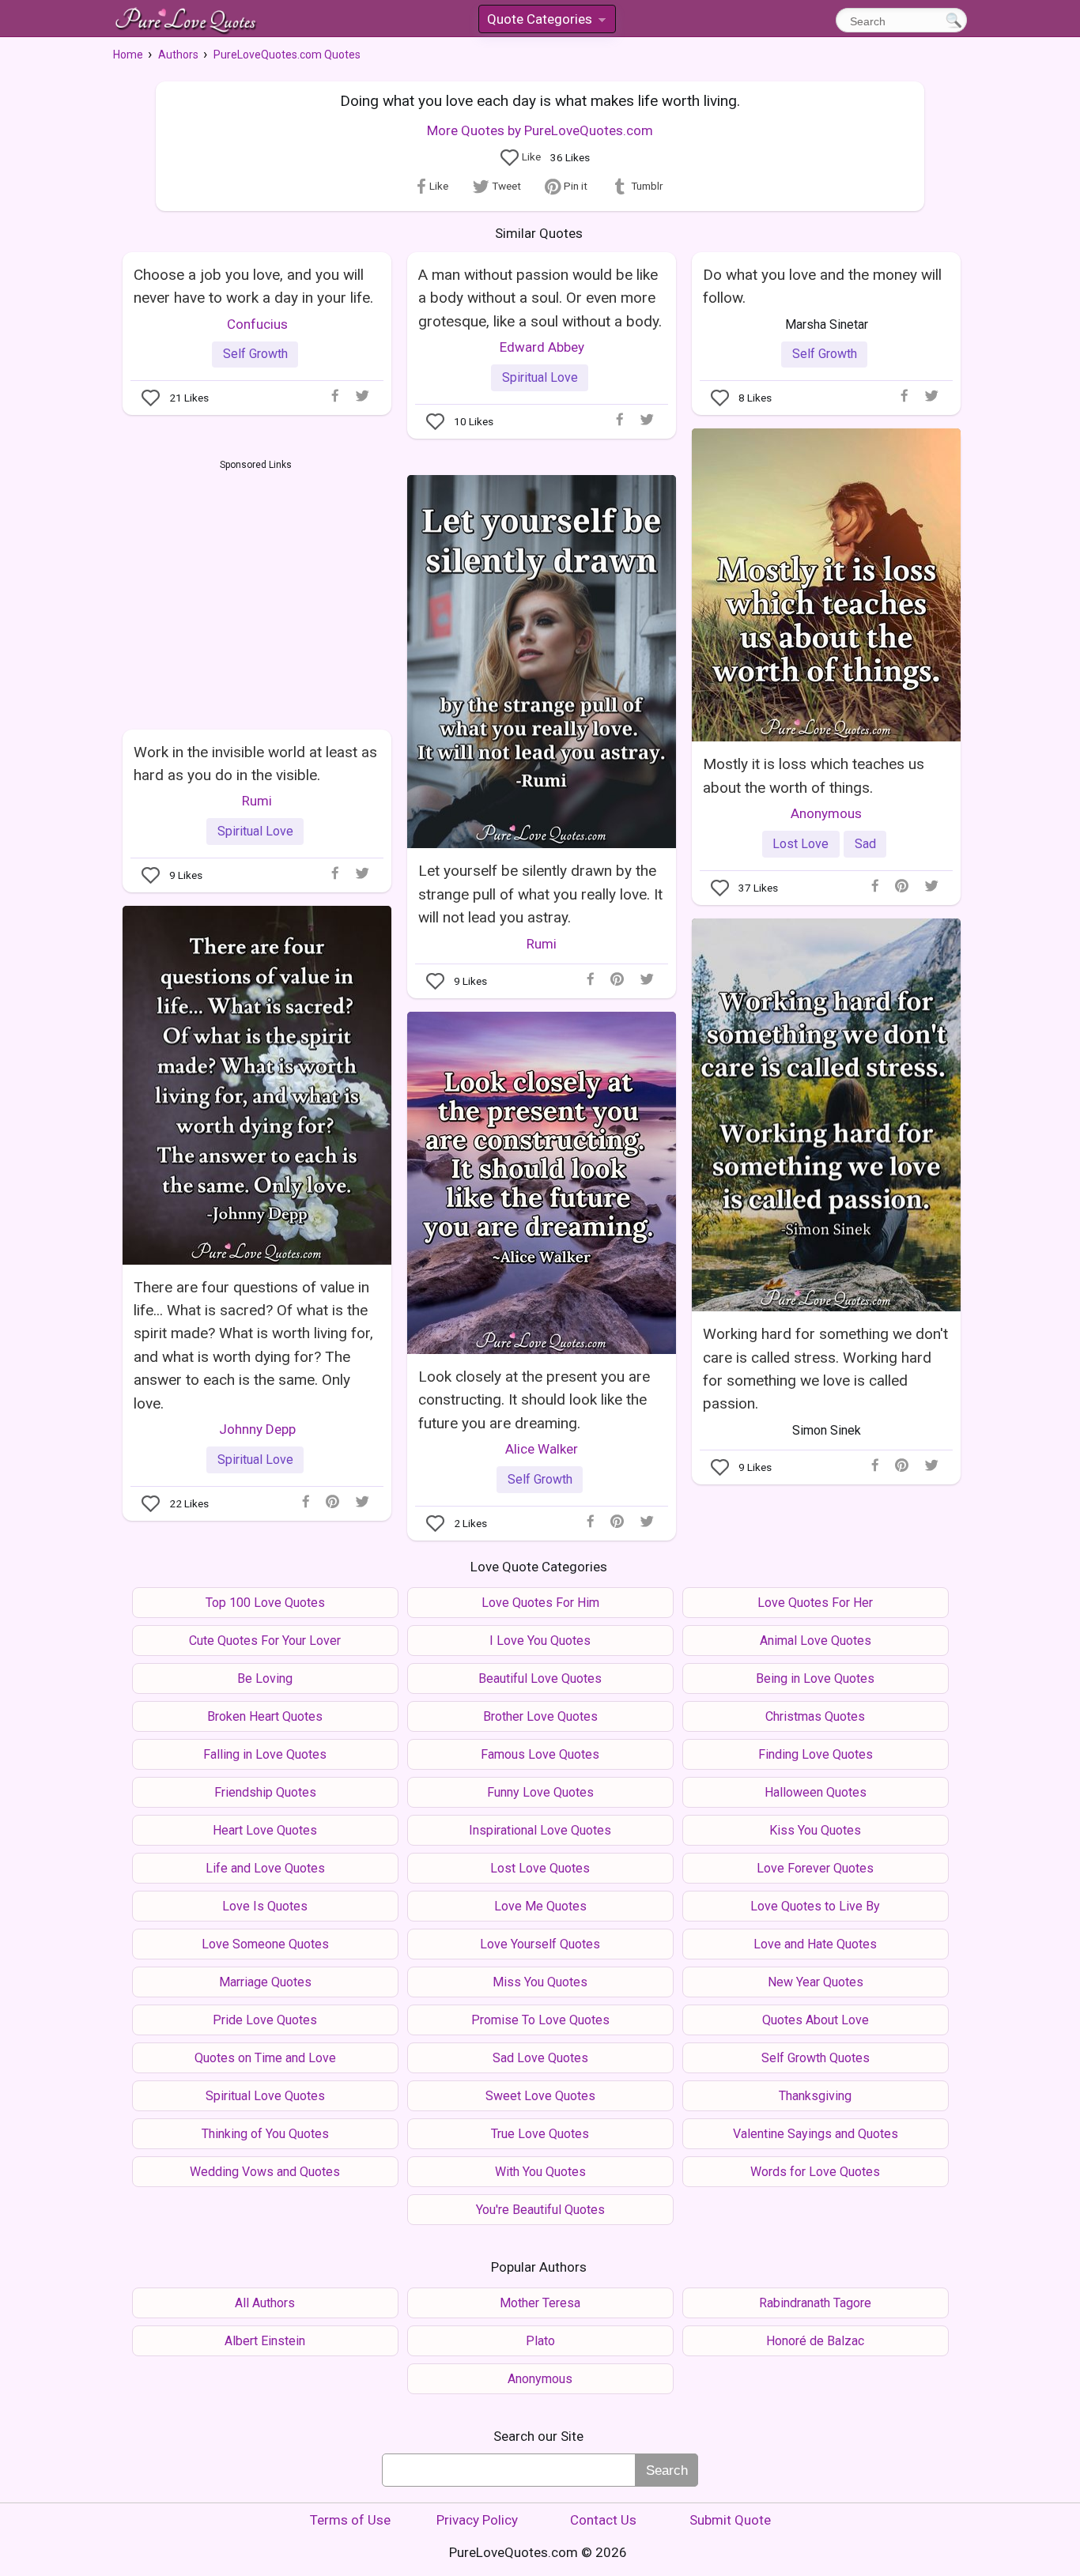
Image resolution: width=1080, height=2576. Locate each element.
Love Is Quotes (265, 1906)
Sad (865, 844)
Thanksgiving (815, 2096)
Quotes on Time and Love (265, 2058)
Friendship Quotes (265, 1792)
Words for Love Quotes (815, 2172)
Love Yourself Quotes (540, 1944)
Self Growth (255, 354)
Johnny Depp (257, 1429)
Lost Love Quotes (540, 1868)
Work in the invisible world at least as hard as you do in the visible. (255, 764)
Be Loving (265, 1678)
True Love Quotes (540, 2134)
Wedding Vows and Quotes (265, 2172)
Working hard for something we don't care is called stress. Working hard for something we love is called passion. (825, 1369)
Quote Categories (546, 22)
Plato (540, 2341)
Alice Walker (542, 1449)
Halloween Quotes (816, 1792)
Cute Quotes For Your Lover (265, 1641)
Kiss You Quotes (815, 1830)
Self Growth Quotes (816, 2058)
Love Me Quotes (540, 1906)
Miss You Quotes (540, 1982)
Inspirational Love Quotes (540, 1830)
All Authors (265, 2303)
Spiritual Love (540, 377)
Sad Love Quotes (540, 2058)
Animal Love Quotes (816, 1641)
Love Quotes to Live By (815, 1906)
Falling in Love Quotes (265, 1754)
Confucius (257, 324)
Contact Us (603, 2520)
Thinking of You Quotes (265, 2134)
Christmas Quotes (815, 1716)
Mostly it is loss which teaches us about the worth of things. (814, 775)
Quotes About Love (816, 2020)
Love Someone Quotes (265, 1944)
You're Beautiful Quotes (540, 2210)
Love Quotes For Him (540, 1603)
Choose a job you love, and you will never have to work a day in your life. (253, 286)
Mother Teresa (540, 2303)
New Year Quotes (816, 1982)
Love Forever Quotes (815, 1868)
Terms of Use (350, 2520)
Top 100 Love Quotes (265, 1603)
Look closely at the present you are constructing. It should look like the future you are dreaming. (534, 1400)
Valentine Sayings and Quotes (816, 2134)
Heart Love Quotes (265, 1830)
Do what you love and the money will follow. (822, 286)
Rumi (542, 944)
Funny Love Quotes (540, 1792)
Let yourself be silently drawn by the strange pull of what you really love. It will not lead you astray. (540, 894)
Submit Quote (730, 2520)
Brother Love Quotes (540, 1716)
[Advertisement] (256, 591)
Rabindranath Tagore (815, 2303)
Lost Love (801, 844)
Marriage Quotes (265, 1982)
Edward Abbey (542, 347)
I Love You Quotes (540, 1641)
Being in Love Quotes (815, 1678)
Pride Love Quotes (265, 2020)
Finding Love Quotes (816, 1754)
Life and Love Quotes (265, 1868)
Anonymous (826, 813)
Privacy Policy (477, 2520)
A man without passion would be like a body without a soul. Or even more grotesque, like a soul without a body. (540, 298)
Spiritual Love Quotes (265, 2096)
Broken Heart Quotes (265, 1716)
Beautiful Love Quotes (540, 1678)
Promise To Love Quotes (540, 2020)
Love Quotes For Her (815, 1603)
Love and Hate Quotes (815, 1944)
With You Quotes (540, 2172)
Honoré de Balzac (815, 2341)
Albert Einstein (265, 2341)
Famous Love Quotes (540, 1754)
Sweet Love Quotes (540, 2096)
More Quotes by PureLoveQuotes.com (540, 130)
